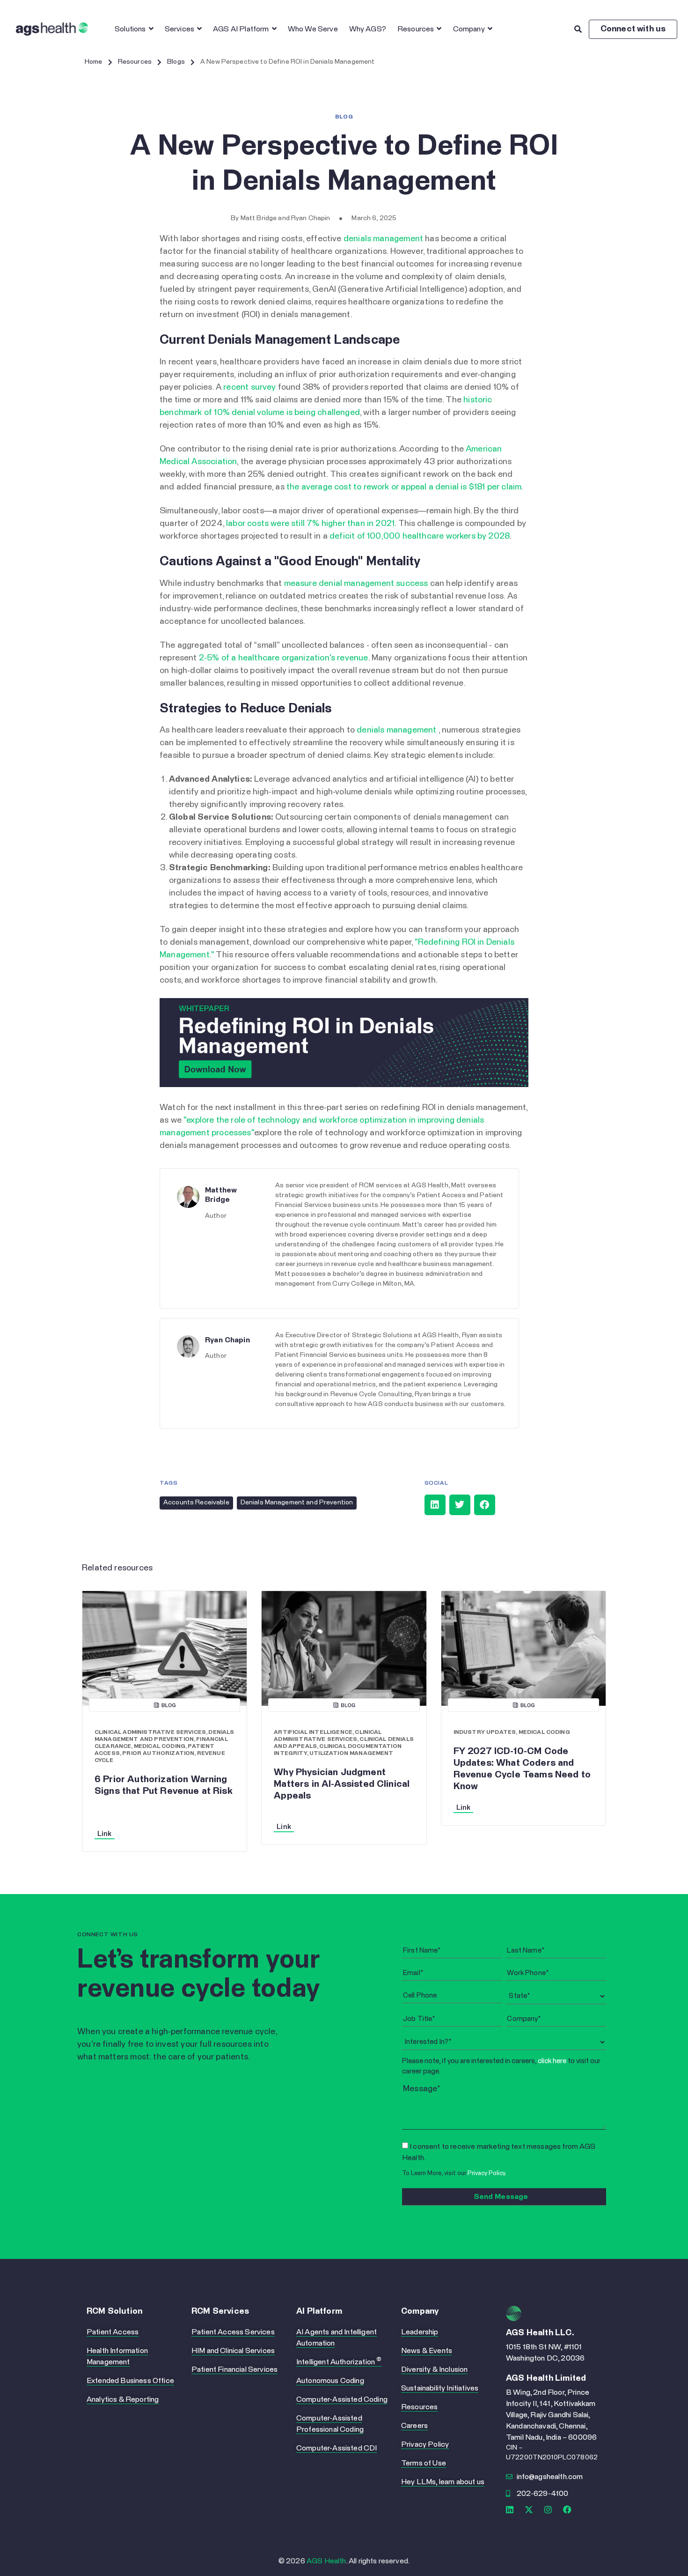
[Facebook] (568, 2509)
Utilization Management (351, 1754)
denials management (383, 239)
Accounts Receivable (196, 1503)
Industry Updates (485, 1732)
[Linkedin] (510, 2509)
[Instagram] (548, 2509)
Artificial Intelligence (313, 1732)
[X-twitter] (529, 2509)
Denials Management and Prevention (297, 1503)
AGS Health (326, 2561)
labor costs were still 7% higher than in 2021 (310, 524)
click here (552, 2061)
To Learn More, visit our (454, 2173)
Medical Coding (160, 1747)
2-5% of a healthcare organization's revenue (284, 658)
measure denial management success (356, 584)
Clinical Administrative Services (150, 1732)
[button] (435, 1505)
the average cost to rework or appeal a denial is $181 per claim (404, 487)
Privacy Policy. (487, 2173)
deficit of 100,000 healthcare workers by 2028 (420, 536)
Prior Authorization (158, 1754)
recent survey (249, 387)
